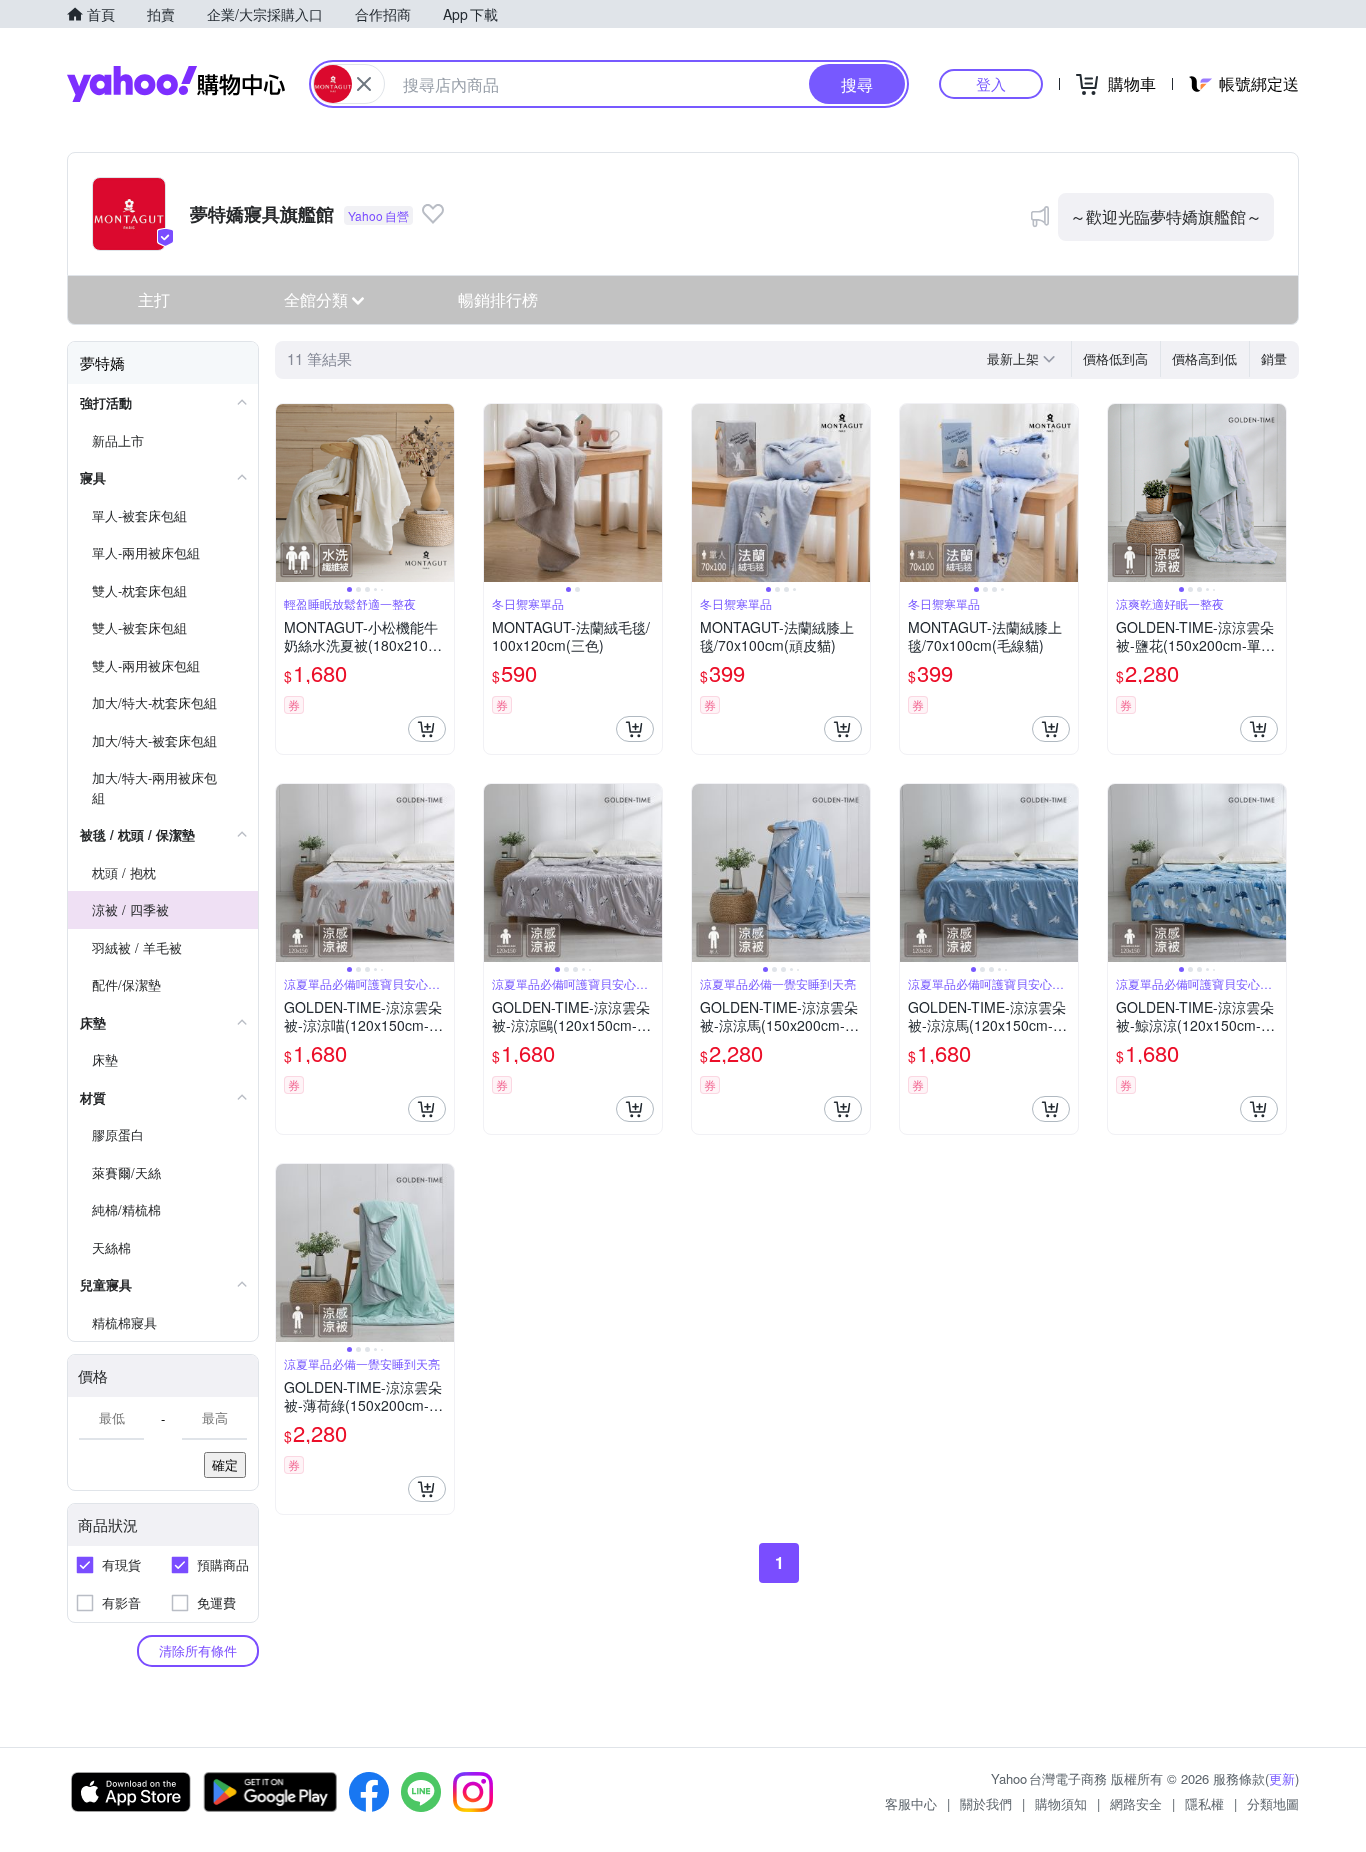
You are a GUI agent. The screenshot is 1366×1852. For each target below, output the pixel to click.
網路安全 (1136, 1803)
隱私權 (1204, 1803)
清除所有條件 (198, 1650)
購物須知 (1061, 1803)
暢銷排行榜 (498, 299)
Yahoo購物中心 (176, 84)
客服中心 (911, 1803)
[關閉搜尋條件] (364, 84)
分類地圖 (1273, 1803)
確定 (225, 1464)
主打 (154, 299)
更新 (1282, 1778)
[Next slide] (441, 493)
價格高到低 (1204, 358)
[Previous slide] (289, 493)
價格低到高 (1115, 358)
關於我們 (986, 1803)
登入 (991, 83)
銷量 (1274, 358)
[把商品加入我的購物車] (427, 729)
